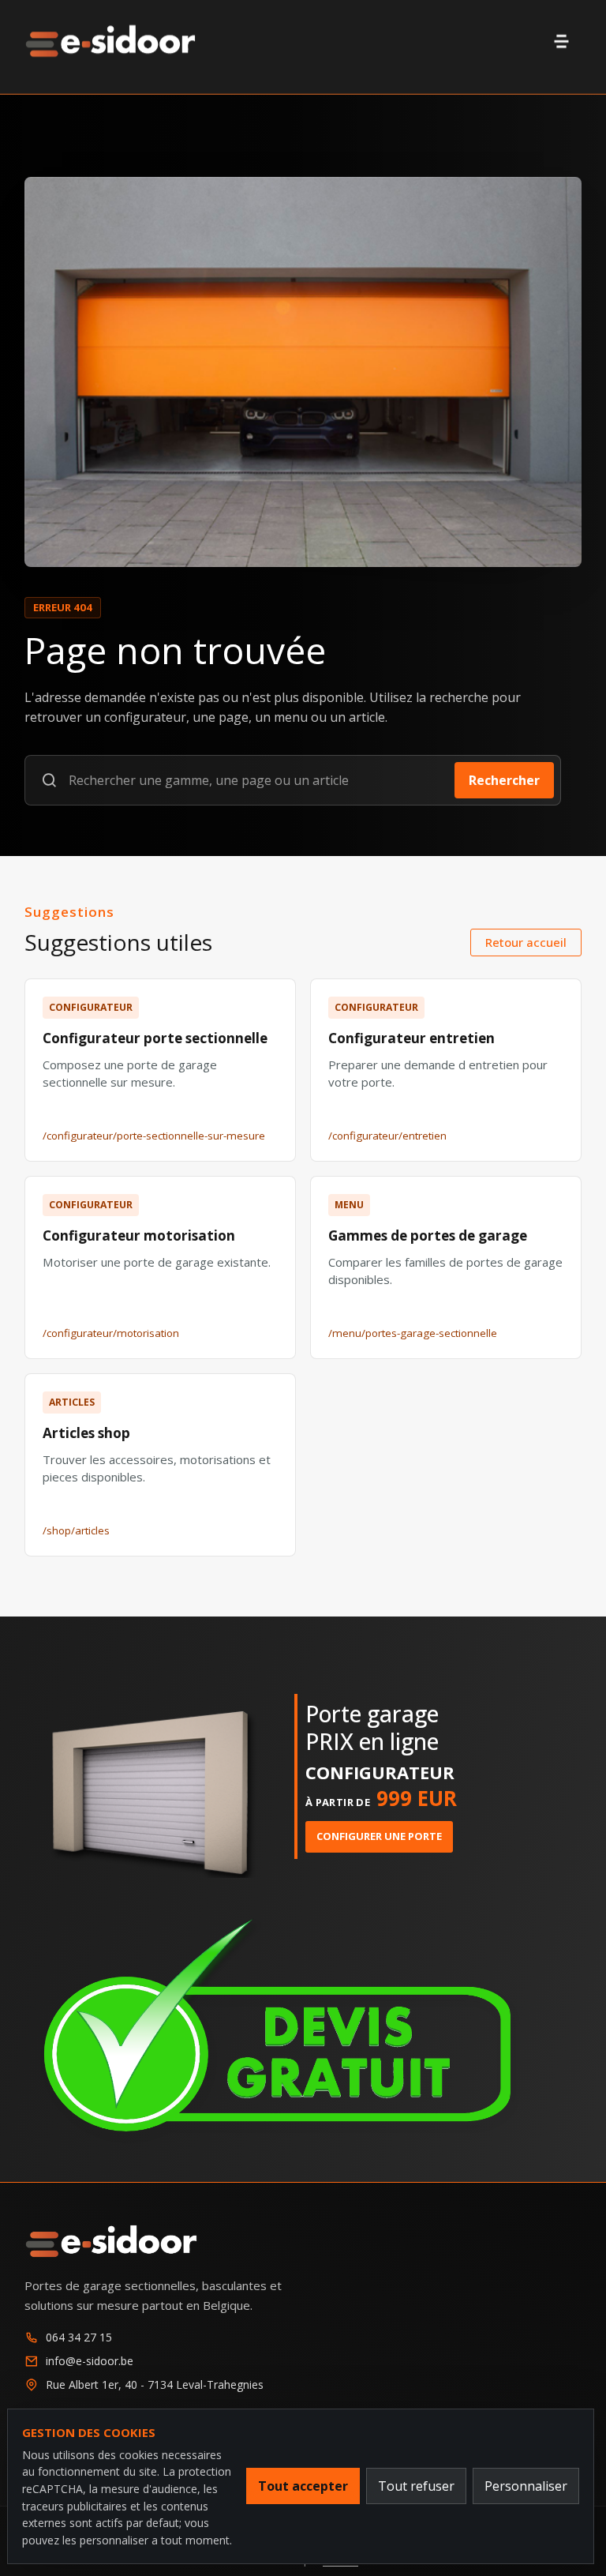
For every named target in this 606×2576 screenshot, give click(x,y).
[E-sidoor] (110, 41)
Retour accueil (526, 942)
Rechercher (504, 780)
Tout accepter (303, 2486)
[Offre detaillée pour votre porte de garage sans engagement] (303, 2028)
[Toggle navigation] (562, 41)
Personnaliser (526, 2486)
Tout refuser (416, 2486)
